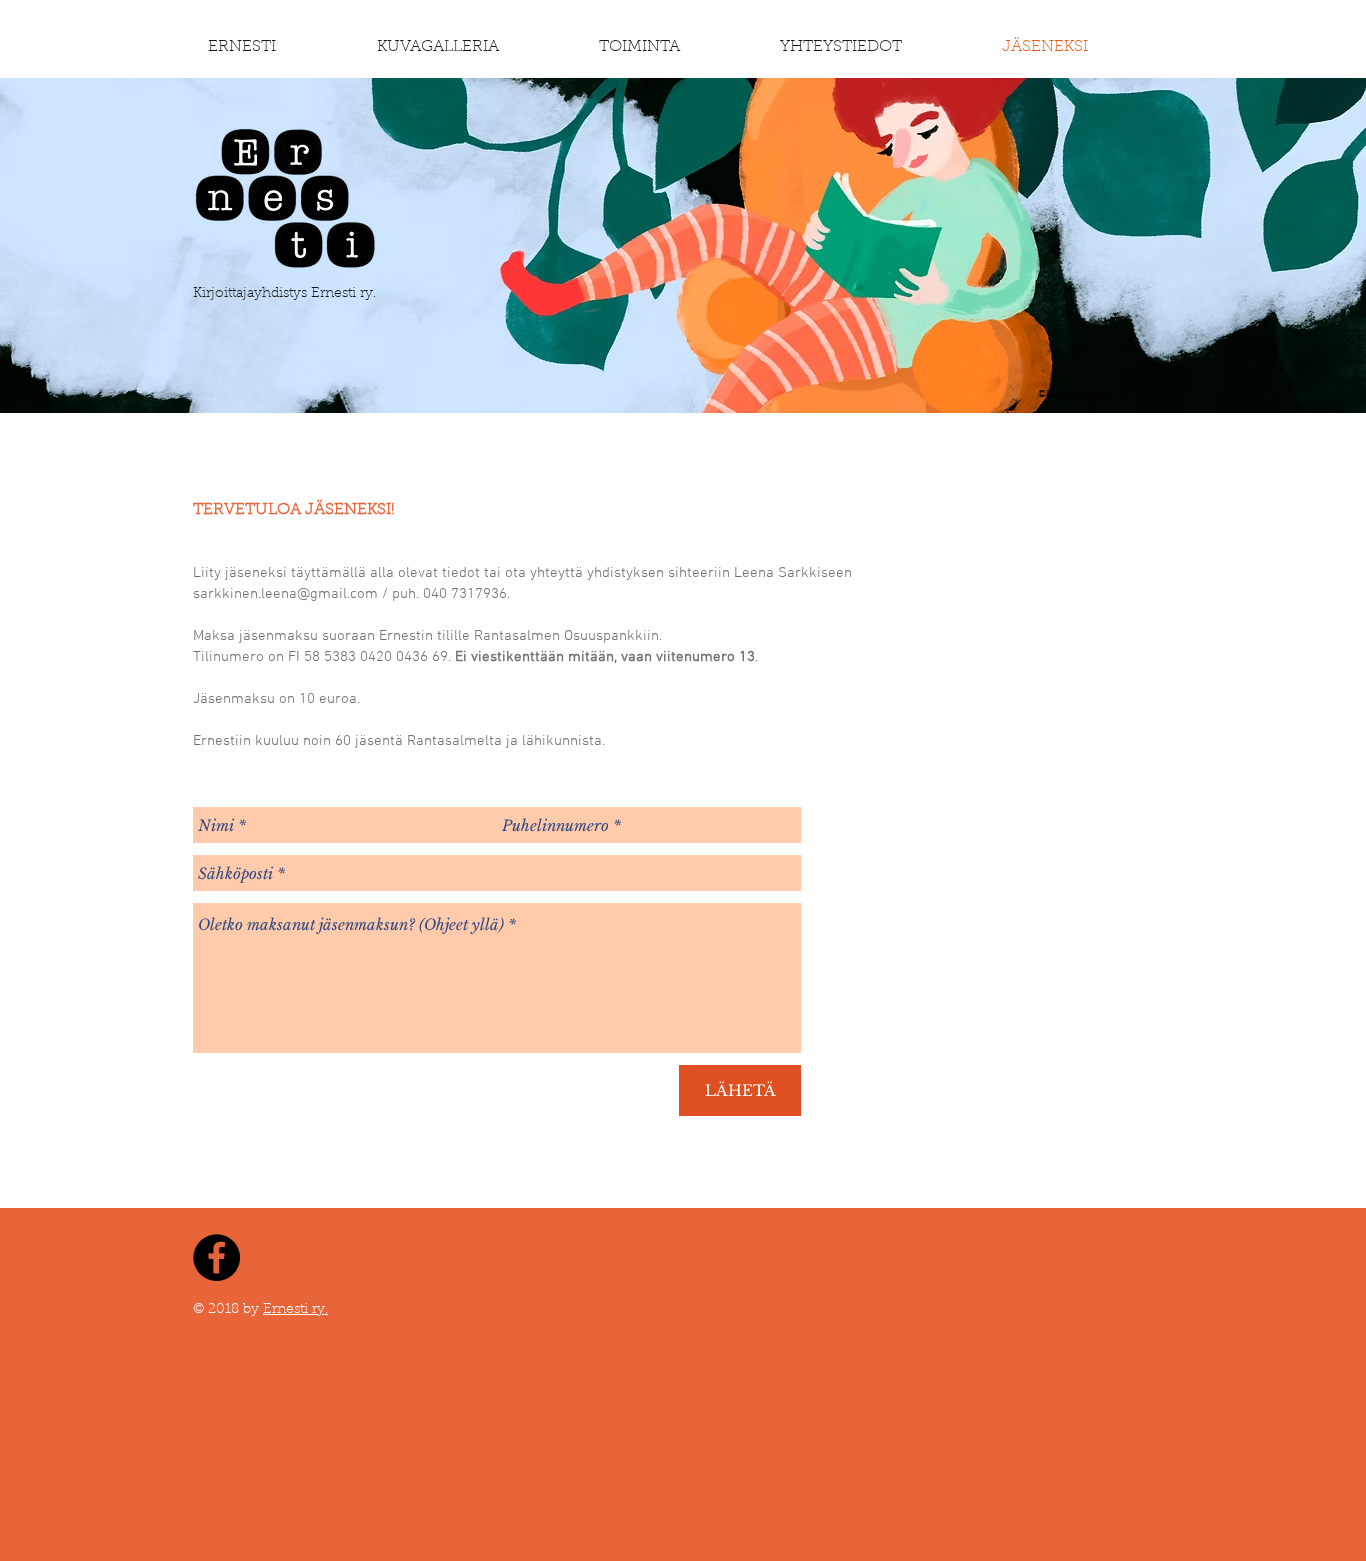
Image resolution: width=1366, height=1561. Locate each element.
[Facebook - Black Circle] (216, 1257)
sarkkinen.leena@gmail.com (285, 594)
